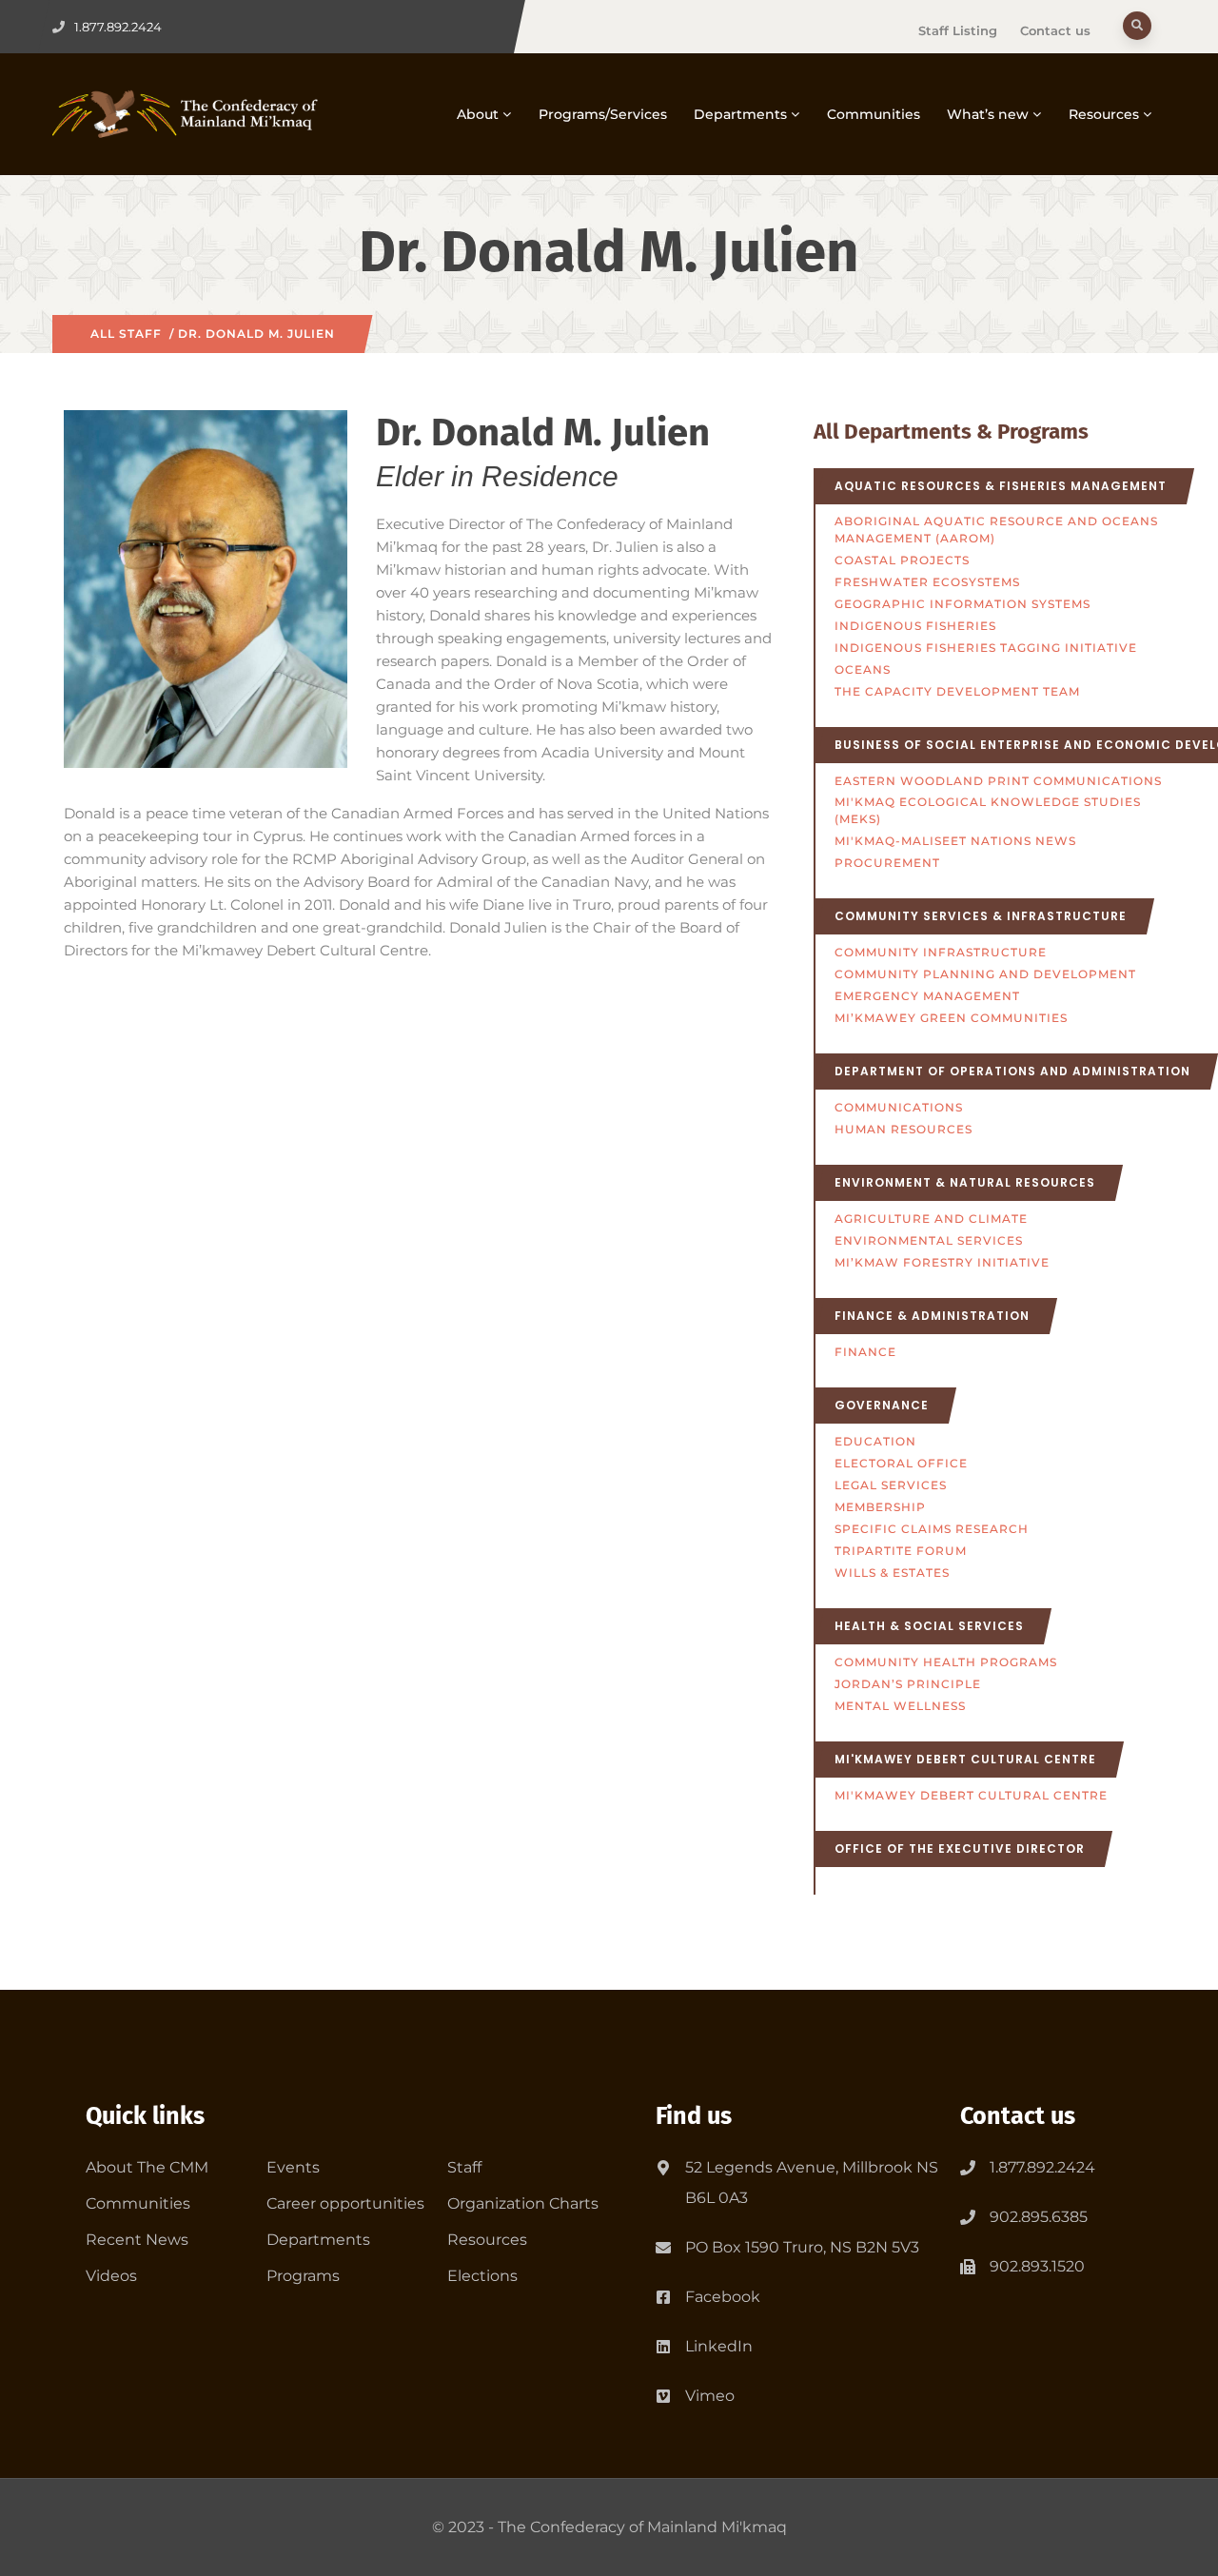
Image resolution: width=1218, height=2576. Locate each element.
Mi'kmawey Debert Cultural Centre (965, 1759)
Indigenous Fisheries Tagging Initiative (986, 648)
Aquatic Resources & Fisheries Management (1001, 486)
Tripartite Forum (901, 1551)
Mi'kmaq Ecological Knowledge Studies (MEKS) (988, 810)
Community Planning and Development (985, 974)
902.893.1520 (1037, 2266)
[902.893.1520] (968, 2267)
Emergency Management (927, 996)
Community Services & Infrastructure (981, 916)
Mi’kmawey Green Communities (951, 1018)
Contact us (1055, 30)
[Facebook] (663, 2293)
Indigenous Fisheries (915, 626)
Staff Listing (958, 30)
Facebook (723, 2297)
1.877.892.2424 (1042, 2167)
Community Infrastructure (941, 952)
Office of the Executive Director (960, 1848)
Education (875, 1441)
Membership (880, 1507)
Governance (882, 1405)
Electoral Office (901, 1463)
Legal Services (891, 1485)
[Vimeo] (663, 2392)
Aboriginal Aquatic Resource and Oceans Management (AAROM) (996, 530)
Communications (899, 1107)
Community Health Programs (946, 1662)
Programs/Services (603, 114)
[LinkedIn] (663, 2343)
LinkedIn (719, 2346)
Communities (874, 114)
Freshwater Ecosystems (927, 582)
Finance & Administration (932, 1316)
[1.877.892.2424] (968, 2168)
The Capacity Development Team (957, 691)
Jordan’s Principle (908, 1684)
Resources (1104, 114)
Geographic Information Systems (963, 604)
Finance (865, 1352)
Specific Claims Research (932, 1529)
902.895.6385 (1039, 2217)
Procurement (887, 863)
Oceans (863, 669)
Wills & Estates (892, 1573)
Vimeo (710, 2396)
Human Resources (904, 1129)
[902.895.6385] (968, 2217)
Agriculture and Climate (931, 1219)
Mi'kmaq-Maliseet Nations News (955, 841)
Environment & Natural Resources (965, 1182)
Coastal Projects (902, 560)
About (478, 114)
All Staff (126, 334)
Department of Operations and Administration (1012, 1071)
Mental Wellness (900, 1706)
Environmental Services (929, 1240)
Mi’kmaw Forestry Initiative (942, 1262)
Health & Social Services (929, 1626)
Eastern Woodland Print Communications (998, 781)
